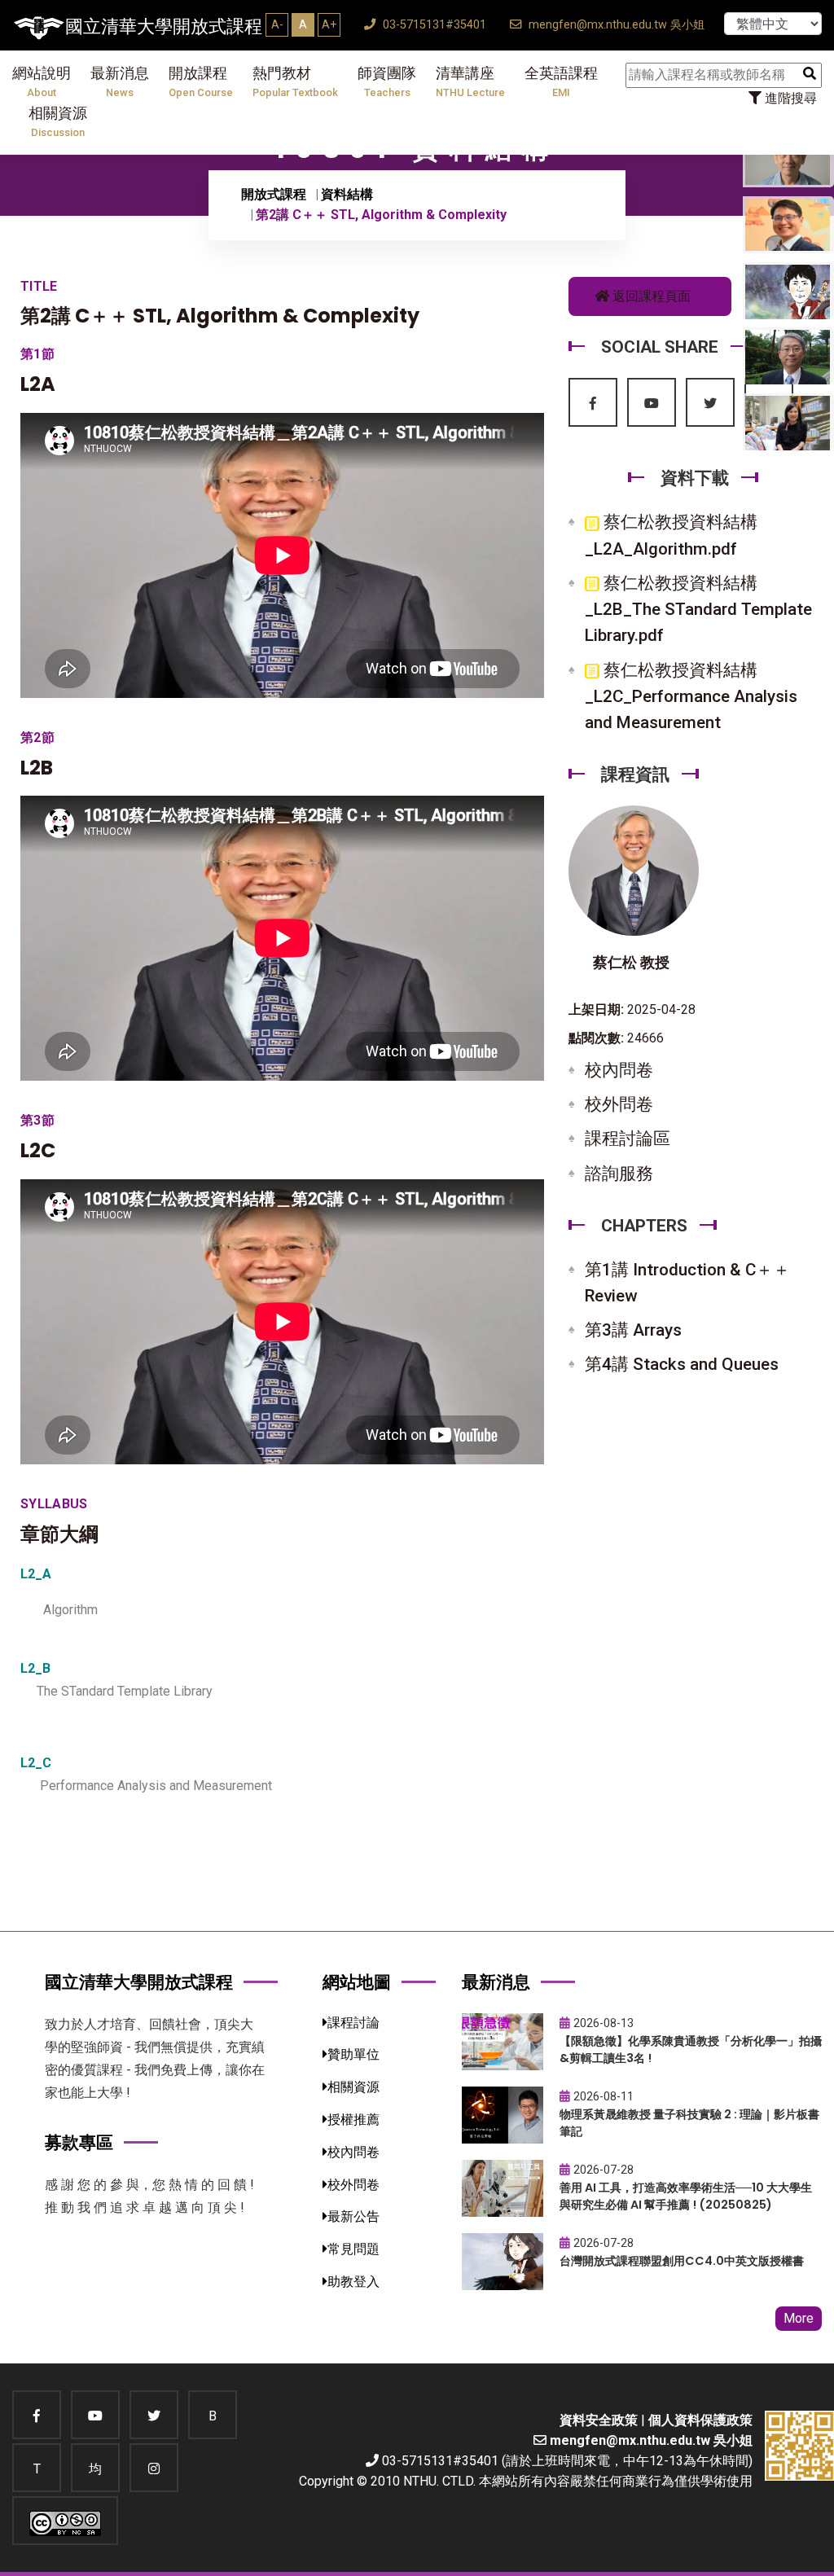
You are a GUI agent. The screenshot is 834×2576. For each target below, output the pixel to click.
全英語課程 (561, 82)
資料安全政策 (599, 2420)
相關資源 (58, 122)
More (799, 2318)
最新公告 (353, 2216)
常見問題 (353, 2249)
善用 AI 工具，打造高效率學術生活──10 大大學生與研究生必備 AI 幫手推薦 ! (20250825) (686, 2196)
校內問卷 (619, 1070)
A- (277, 24)
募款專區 (79, 2142)
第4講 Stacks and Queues (682, 1364)
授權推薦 (353, 2120)
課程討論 (353, 2023)
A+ (329, 24)
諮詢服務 (619, 1174)
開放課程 (201, 82)
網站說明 (42, 82)
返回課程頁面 (650, 296)
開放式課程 (274, 194)
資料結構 (347, 194)
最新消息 (120, 82)
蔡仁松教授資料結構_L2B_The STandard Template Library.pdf (698, 609)
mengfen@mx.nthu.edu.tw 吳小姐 (615, 25)
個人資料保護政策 (700, 2420)
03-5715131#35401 (433, 25)
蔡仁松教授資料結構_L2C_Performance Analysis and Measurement (691, 696)
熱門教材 (295, 82)
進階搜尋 (789, 98)
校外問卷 (619, 1104)
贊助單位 (353, 2054)
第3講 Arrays (633, 1330)
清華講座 (470, 82)
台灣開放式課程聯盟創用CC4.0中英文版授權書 (682, 2261)
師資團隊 (387, 82)
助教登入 (353, 2282)
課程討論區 (628, 1139)
